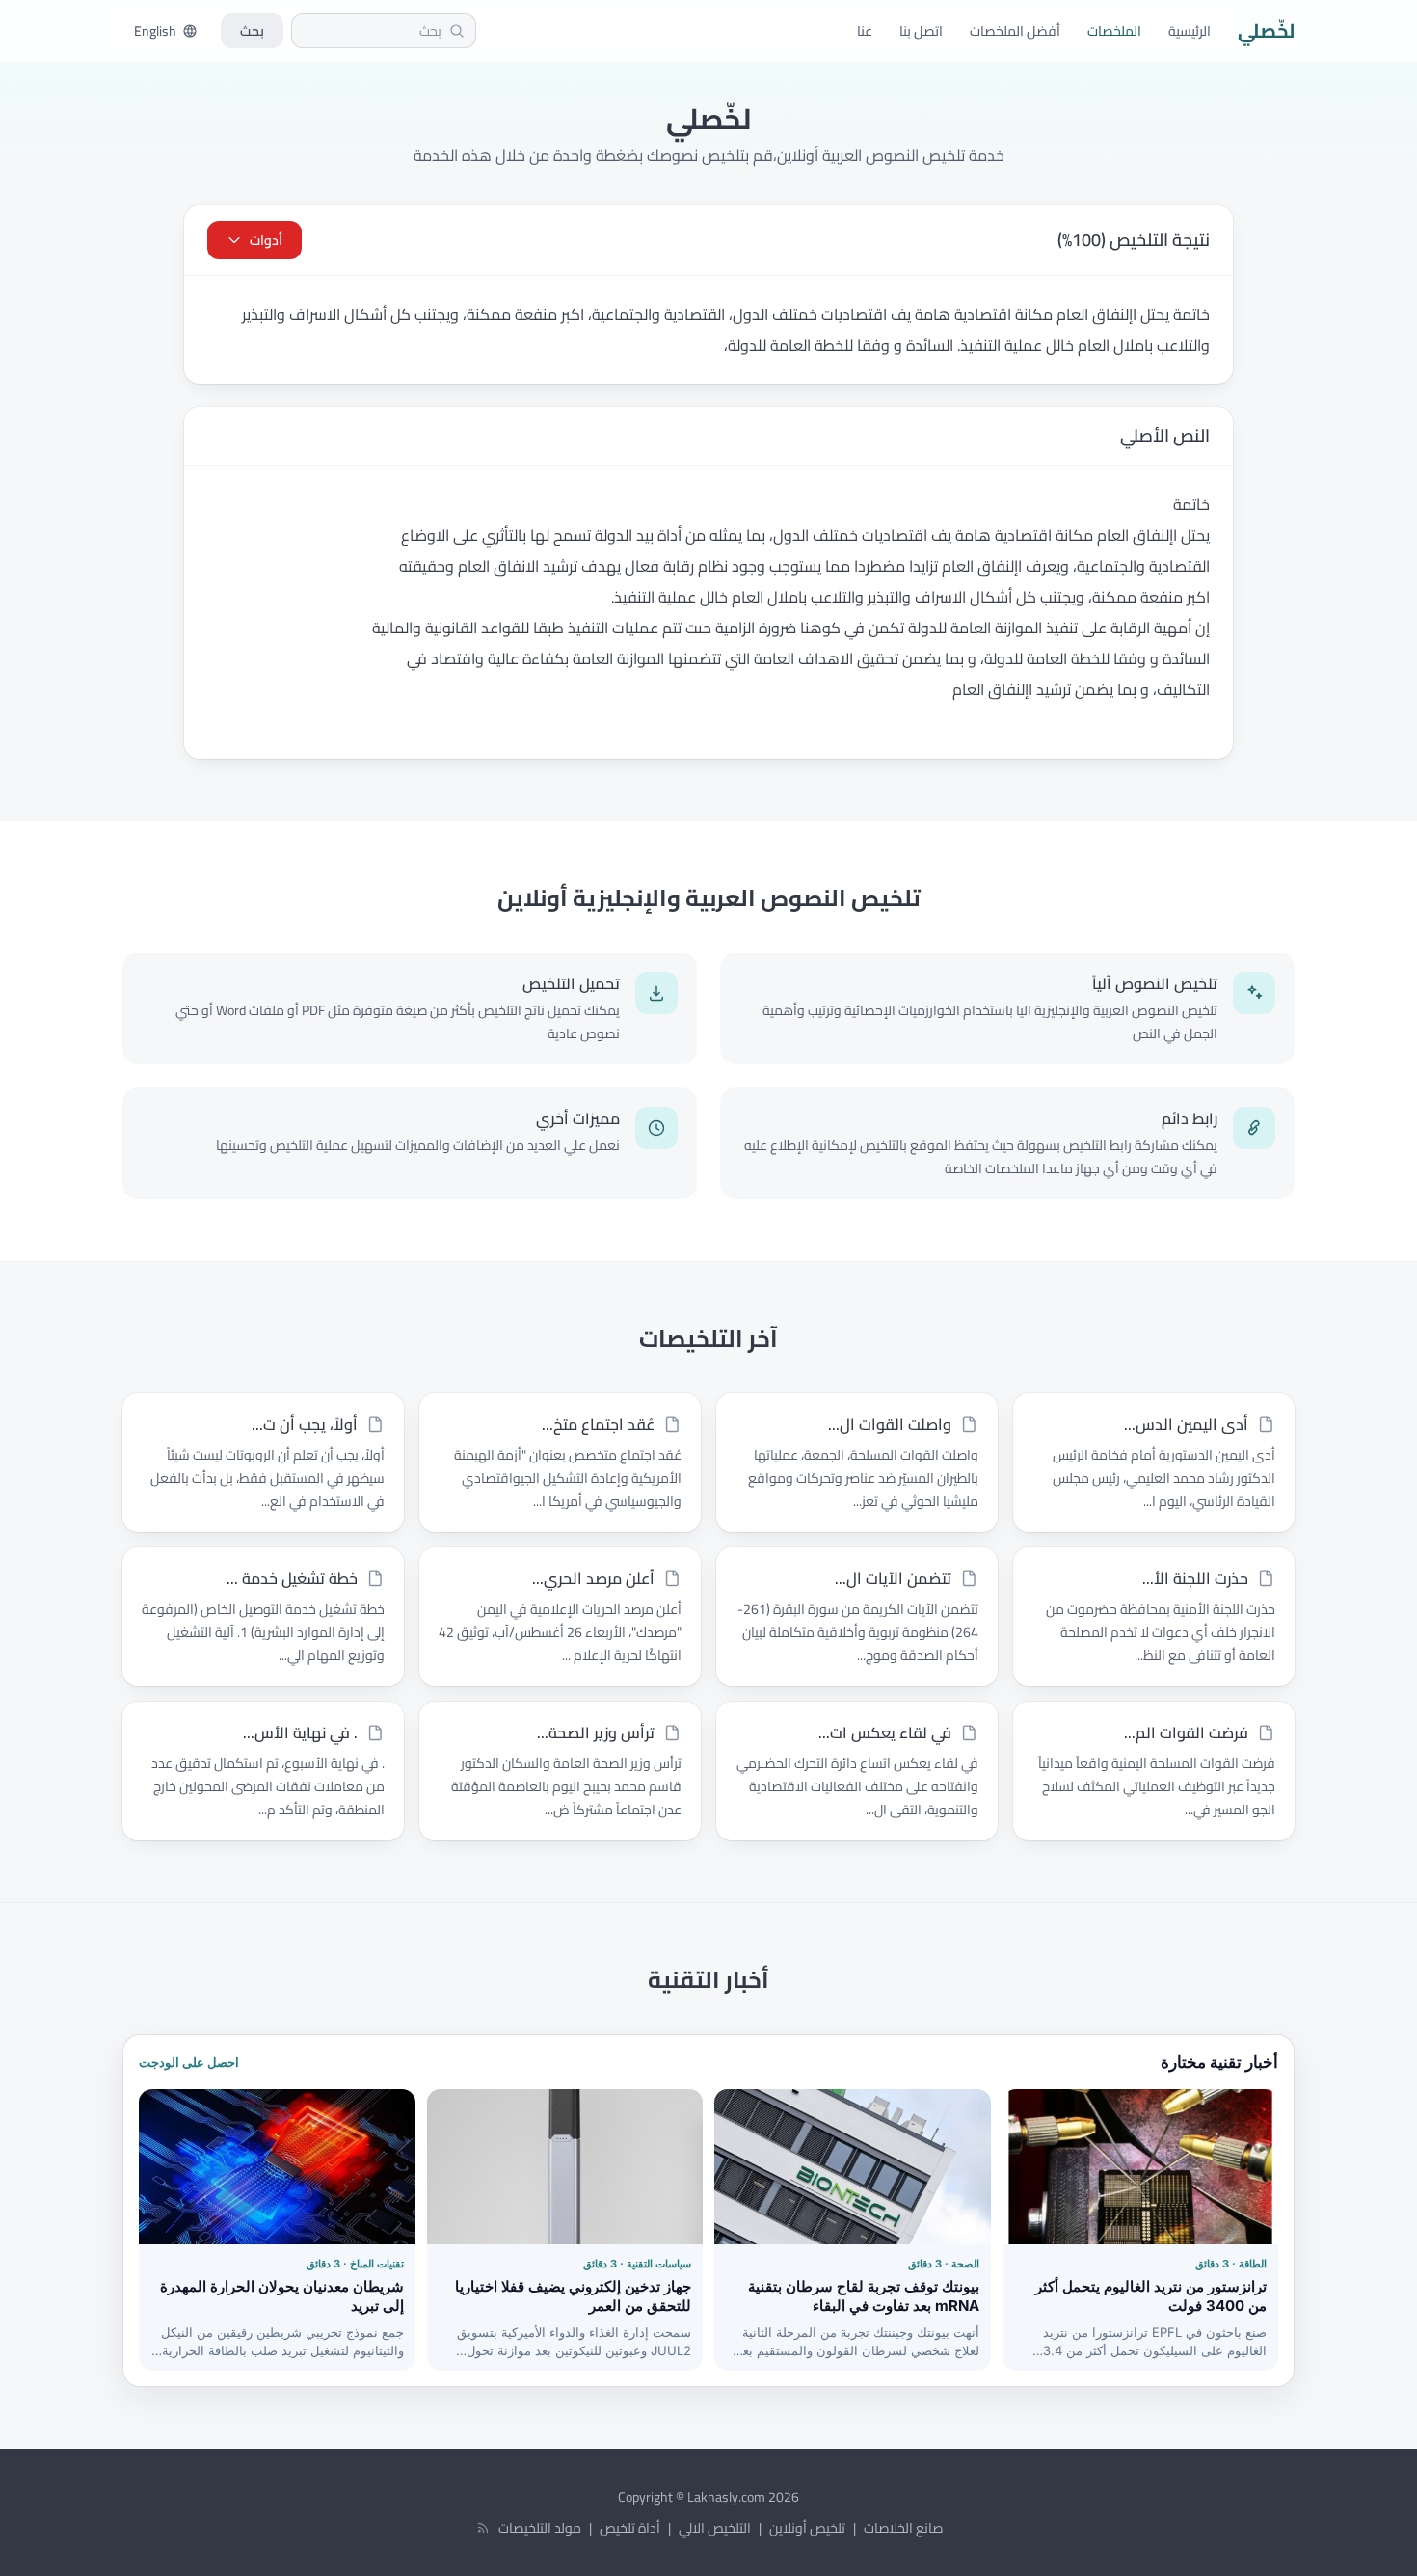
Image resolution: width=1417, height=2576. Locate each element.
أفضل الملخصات (1015, 31)
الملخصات (1114, 31)
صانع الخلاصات (903, 2528)
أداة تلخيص (630, 2528)
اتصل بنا (921, 31)
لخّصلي (1266, 31)
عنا (865, 31)
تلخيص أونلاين (807, 2528)
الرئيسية (1190, 31)
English (155, 31)
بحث (252, 31)
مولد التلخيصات (540, 2528)
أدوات (266, 240)
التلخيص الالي (715, 2528)
